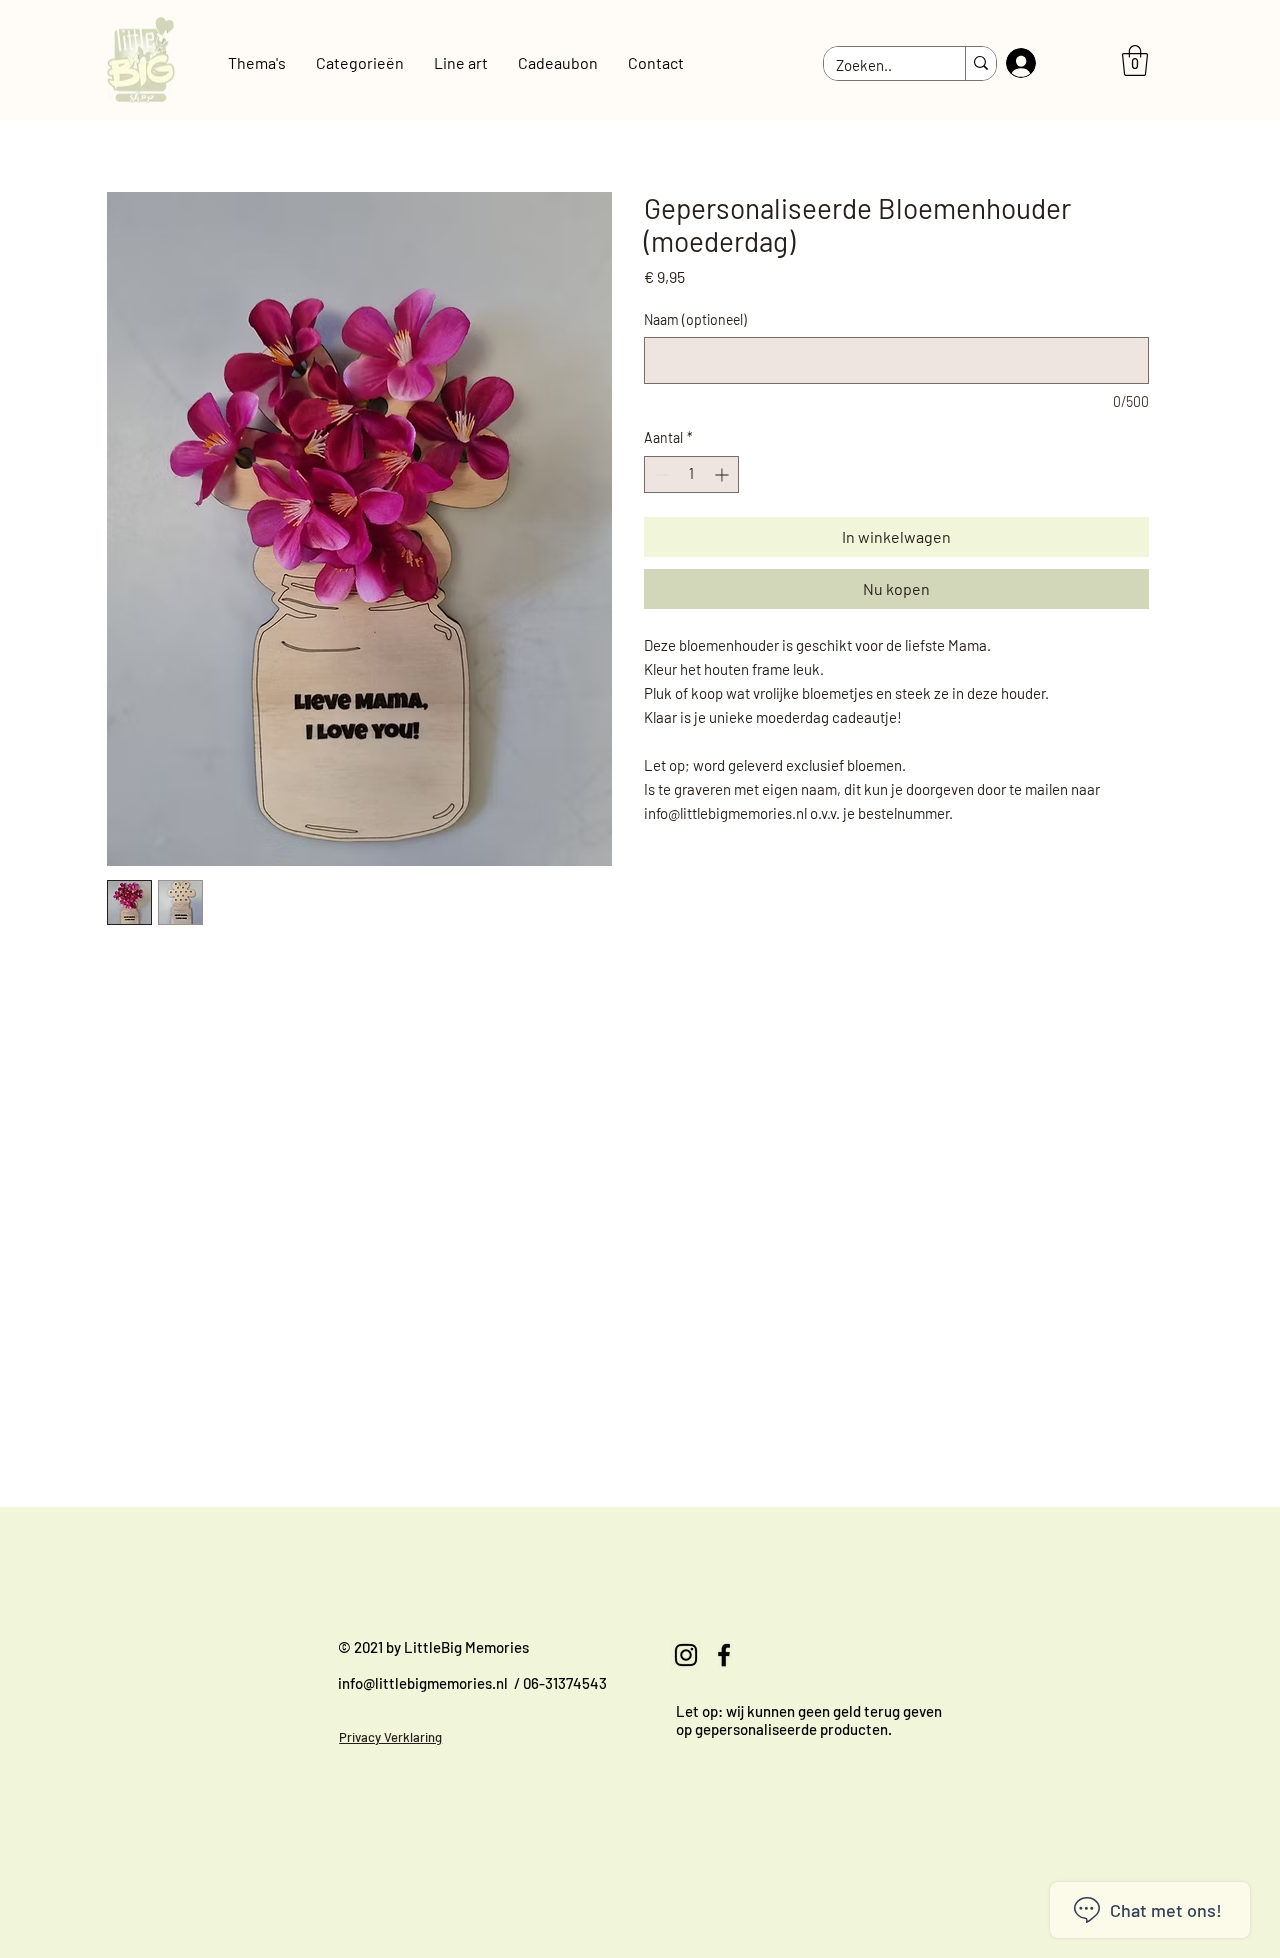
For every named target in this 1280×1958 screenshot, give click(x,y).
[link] (1135, 60)
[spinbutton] (691, 474)
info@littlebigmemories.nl (423, 1683)
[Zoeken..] (980, 64)
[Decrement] (659, 474)
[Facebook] (724, 1655)
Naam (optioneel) (695, 319)
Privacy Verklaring (390, 1737)
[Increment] (723, 474)
